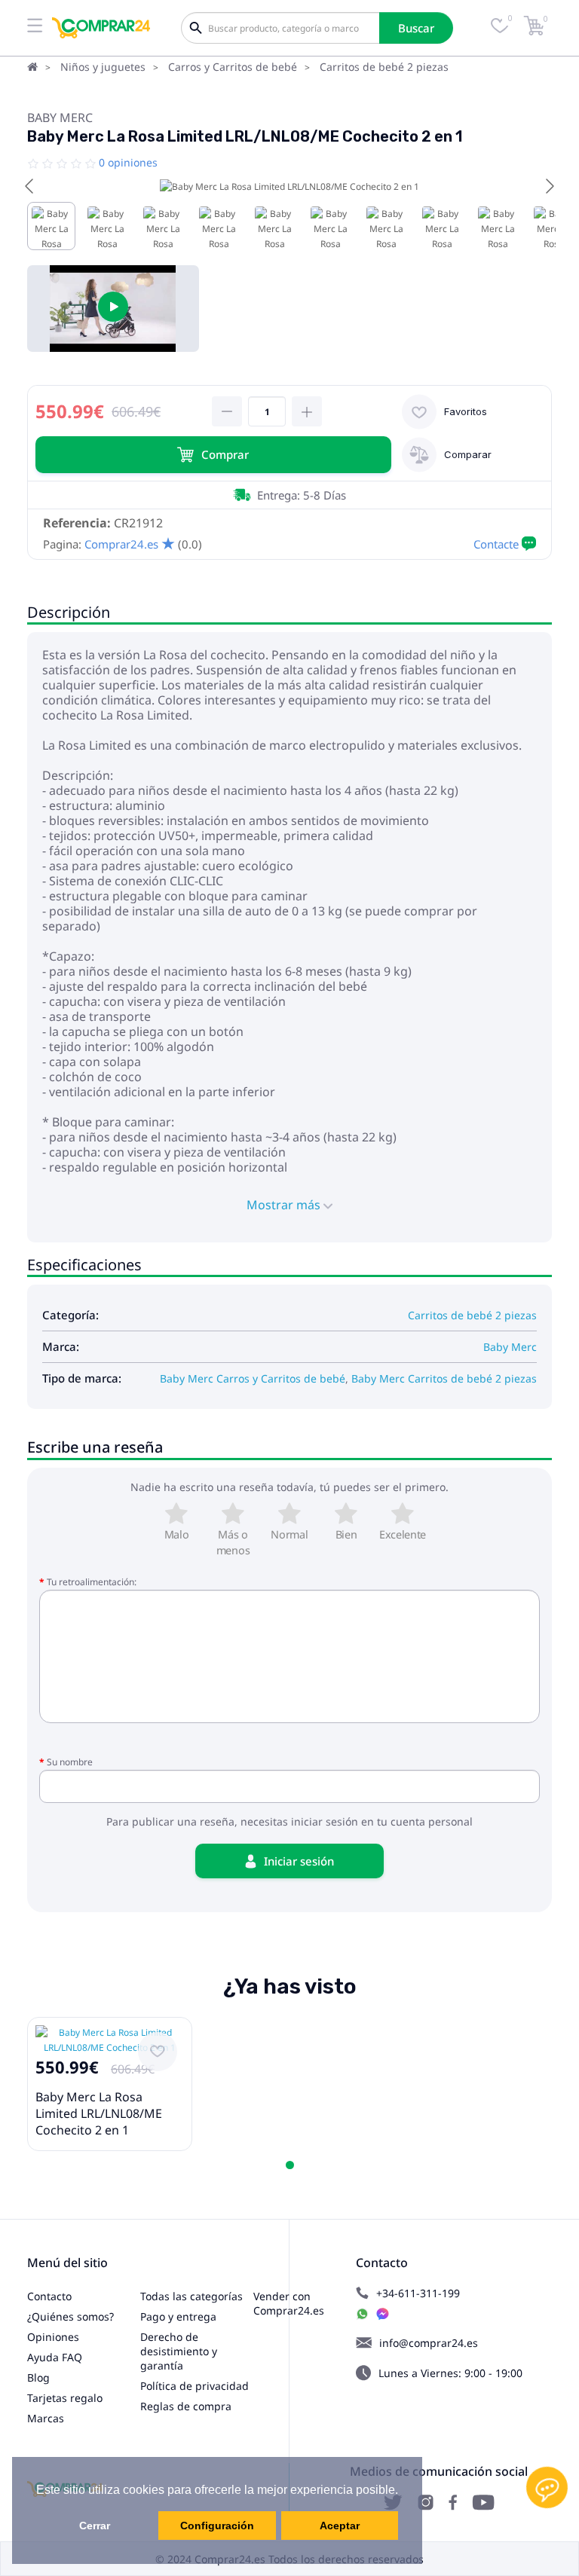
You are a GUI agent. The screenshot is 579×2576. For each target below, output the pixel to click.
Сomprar (225, 454)
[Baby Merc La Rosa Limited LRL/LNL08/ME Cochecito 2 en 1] (113, 309)
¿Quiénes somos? (70, 2316)
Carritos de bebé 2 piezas (384, 67)
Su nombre (70, 1762)
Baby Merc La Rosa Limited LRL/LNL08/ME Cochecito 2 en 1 (99, 2113)
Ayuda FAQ (55, 2357)
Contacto (49, 2296)
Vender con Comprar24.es (289, 2303)
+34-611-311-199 (418, 2293)
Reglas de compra (186, 2406)
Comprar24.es (121, 544)
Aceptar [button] (340, 2526)
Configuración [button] (217, 2526)
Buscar (416, 28)
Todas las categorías (191, 2296)
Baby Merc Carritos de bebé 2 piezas (444, 1378)
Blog (38, 2377)
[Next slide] (549, 186)
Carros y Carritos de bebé (233, 67)
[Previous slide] (30, 186)
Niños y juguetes (103, 67)
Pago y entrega (178, 2316)
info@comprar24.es (429, 2343)
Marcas (46, 2418)
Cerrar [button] (95, 2526)
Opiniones (53, 2337)
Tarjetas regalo (65, 2398)
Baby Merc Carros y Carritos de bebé (253, 1378)
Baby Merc (60, 118)
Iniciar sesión (299, 1861)
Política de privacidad (195, 2386)
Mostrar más (285, 1205)
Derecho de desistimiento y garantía (179, 2351)
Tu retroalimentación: (92, 1582)
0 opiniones (128, 162)
